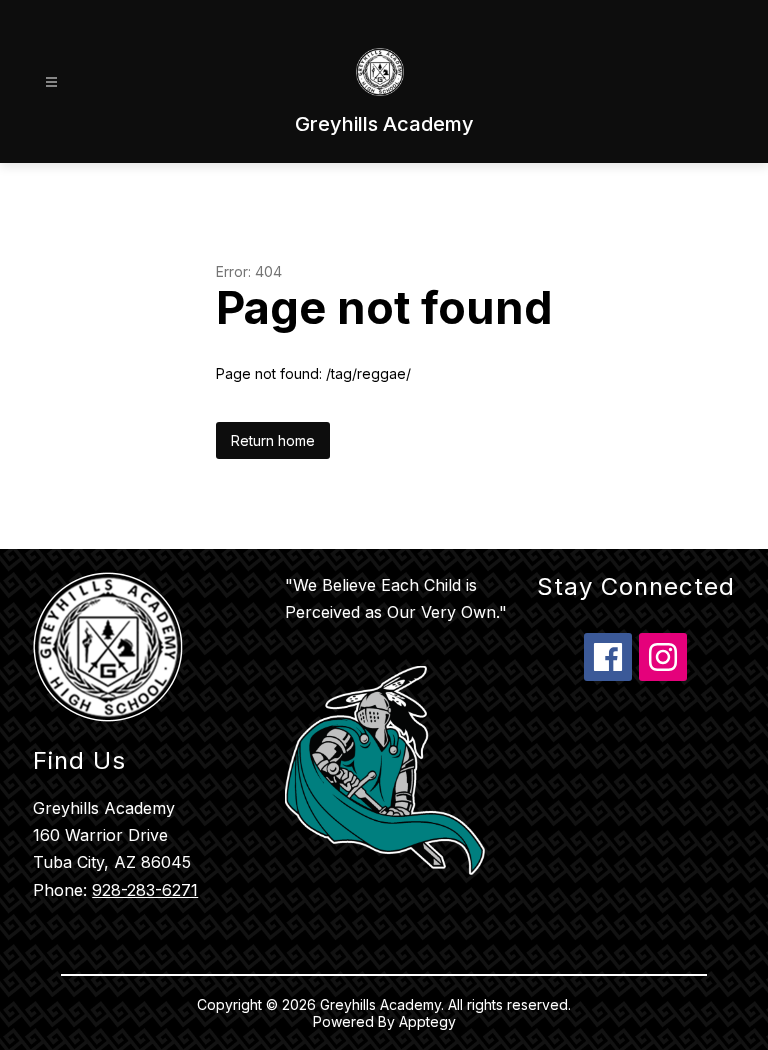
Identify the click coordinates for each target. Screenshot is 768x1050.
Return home (273, 440)
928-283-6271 (145, 890)
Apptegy (427, 1021)
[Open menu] (51, 82)
